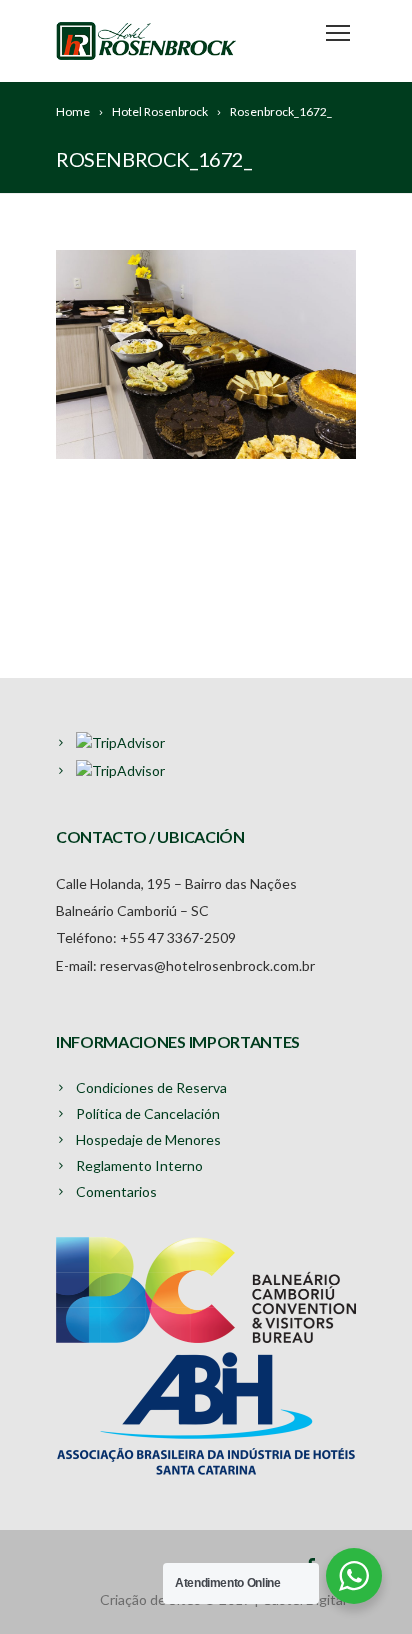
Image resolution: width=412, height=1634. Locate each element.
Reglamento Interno (139, 1165)
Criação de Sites (150, 1599)
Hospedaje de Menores (148, 1139)
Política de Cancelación (148, 1113)
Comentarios (116, 1191)
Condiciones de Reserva (151, 1087)
